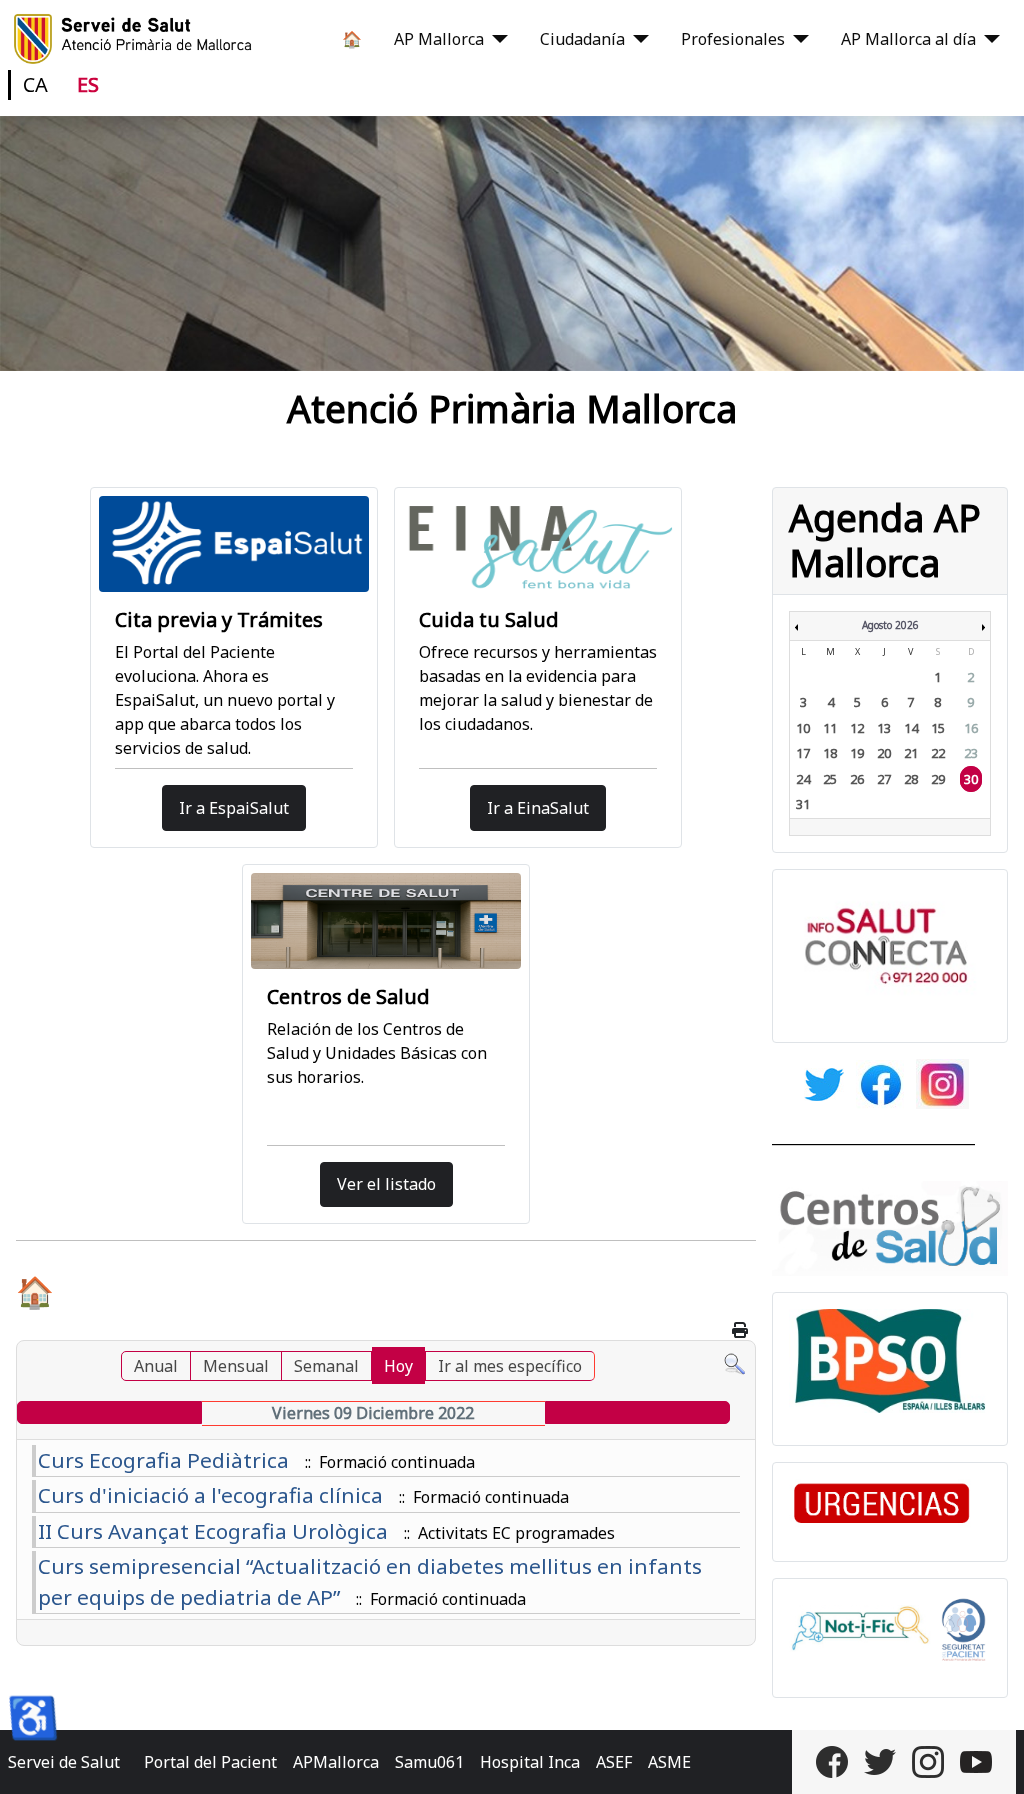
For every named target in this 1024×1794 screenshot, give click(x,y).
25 (830, 779)
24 (803, 779)
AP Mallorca (439, 39)
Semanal (326, 1366)
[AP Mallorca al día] (988, 39)
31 (803, 804)
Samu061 (429, 1762)
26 (857, 779)
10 (803, 728)
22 (938, 753)
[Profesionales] (797, 39)
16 (971, 728)
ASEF (614, 1762)
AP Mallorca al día (908, 39)
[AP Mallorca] (496, 39)
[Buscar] (734, 1363)
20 (884, 753)
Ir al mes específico (510, 1366)
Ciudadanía (582, 39)
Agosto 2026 (890, 625)
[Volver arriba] (989, 1757)
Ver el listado (386, 1184)
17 (803, 753)
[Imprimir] (741, 1330)
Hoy (398, 1366)
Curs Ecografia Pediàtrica (163, 1460)
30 (971, 779)
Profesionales (733, 39)
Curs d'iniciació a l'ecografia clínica (210, 1495)
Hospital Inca (530, 1762)
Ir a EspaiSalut (234, 808)
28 (911, 779)
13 (884, 728)
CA (35, 84)
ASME (669, 1762)
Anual (156, 1366)
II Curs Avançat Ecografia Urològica (213, 1531)
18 (830, 753)
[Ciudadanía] (637, 39)
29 (938, 779)
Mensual (236, 1366)
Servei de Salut (64, 1762)
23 (971, 753)
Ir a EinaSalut (538, 808)
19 (857, 753)
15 (938, 728)
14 (911, 728)
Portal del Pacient (210, 1762)
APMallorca (336, 1762)
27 (884, 779)
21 (911, 753)
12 (857, 728)
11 (830, 728)
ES (88, 84)
